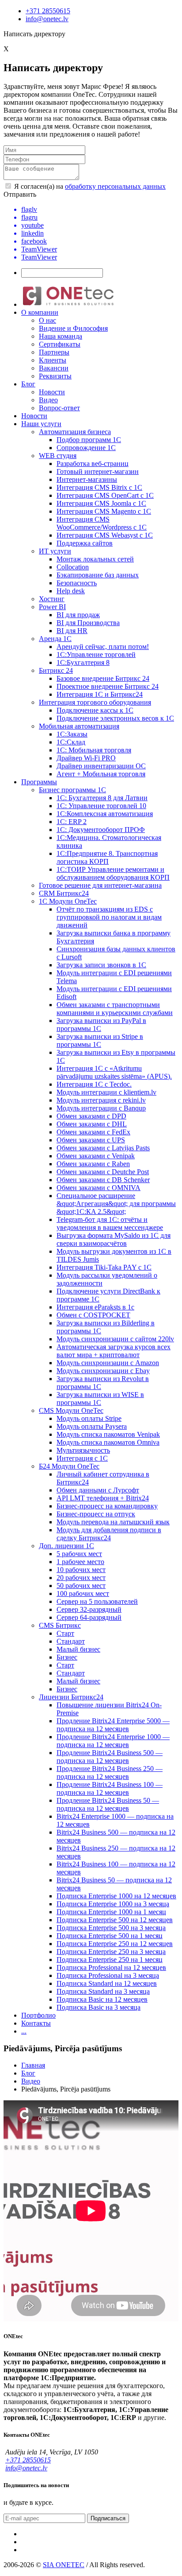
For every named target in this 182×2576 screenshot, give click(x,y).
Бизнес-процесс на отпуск (96, 1514)
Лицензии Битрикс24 (71, 1697)
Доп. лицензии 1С (66, 1546)
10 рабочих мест (81, 1570)
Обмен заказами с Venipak (96, 1156)
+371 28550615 (48, 11)
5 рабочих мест (79, 1554)
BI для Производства (88, 623)
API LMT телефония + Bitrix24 (103, 1498)
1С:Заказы (72, 734)
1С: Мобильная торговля (94, 750)
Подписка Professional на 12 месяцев (111, 1967)
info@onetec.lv (47, 19)
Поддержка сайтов (85, 543)
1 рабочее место (80, 1562)
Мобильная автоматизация (79, 726)
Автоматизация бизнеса (75, 432)
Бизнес (67, 1657)
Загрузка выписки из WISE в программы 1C (100, 1399)
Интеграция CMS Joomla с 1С (101, 503)
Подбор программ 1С (89, 440)
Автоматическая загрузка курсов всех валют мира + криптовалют (114, 1351)
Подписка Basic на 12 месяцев (102, 1999)
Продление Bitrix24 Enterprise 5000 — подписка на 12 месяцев (113, 1725)
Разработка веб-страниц (93, 464)
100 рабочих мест (83, 1593)
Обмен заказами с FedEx (93, 1132)
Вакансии (54, 368)
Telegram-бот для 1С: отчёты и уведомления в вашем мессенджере (110, 1223)
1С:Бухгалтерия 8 (83, 662)
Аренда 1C (55, 639)
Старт (65, 1633)
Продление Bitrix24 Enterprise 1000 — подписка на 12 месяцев (113, 1741)
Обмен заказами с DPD (91, 1116)
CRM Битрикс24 (64, 893)
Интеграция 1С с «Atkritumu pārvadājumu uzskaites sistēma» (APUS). (114, 1072)
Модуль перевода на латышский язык (113, 1522)
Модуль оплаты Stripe (89, 1418)
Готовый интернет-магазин (98, 471)
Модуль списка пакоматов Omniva (108, 1442)
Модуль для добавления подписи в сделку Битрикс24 (109, 1534)
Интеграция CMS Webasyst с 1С (105, 535)
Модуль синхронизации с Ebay (103, 1371)
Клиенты (53, 360)
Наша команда (61, 336)
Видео (48, 400)
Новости (52, 392)
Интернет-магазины (87, 479)
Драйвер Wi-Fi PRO (86, 758)
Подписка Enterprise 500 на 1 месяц (110, 1936)
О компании (40, 312)
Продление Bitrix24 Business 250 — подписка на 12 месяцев (110, 1773)
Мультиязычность (83, 1450)
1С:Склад (71, 742)
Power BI (52, 607)
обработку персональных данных (115, 186)
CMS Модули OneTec (71, 1410)
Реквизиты (55, 376)
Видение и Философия (73, 328)
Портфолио (38, 2015)
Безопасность (77, 583)
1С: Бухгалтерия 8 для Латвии (102, 798)
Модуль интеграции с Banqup (101, 1108)
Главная (33, 2065)
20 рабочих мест (81, 1578)
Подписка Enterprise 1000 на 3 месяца (113, 1904)
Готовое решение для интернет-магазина (100, 885)
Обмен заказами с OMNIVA (99, 1188)
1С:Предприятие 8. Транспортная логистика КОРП (107, 857)
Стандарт (71, 1641)
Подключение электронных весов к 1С (115, 718)
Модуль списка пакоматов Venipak (108, 1434)
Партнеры (54, 352)
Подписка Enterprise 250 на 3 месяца (111, 1952)
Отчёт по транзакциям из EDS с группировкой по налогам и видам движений (109, 917)
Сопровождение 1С (86, 448)
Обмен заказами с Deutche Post (103, 1172)
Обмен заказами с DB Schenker (103, 1180)
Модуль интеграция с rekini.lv (101, 1100)
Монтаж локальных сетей (95, 559)
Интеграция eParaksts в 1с (95, 1307)
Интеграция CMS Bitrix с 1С (99, 487)
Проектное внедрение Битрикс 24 (108, 686)
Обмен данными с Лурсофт (98, 1490)
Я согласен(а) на (89, 186)
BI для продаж (78, 615)
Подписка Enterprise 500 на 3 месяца (111, 1928)
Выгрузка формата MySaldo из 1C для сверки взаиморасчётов (114, 1239)
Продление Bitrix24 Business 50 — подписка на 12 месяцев (108, 1804)
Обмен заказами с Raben (93, 1164)
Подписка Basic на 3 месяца (99, 2007)
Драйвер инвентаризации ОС (101, 766)
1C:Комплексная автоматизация (105, 814)
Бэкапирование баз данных (98, 575)
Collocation (73, 567)
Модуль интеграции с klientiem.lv (106, 1092)
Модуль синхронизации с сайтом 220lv (115, 1339)
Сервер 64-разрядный (89, 1617)
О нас (47, 320)
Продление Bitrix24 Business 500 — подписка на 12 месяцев (110, 1757)
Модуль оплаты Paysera (92, 1426)
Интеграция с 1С (82, 1458)
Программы (39, 782)
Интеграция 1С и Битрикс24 (100, 694)
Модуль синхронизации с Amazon (108, 1363)
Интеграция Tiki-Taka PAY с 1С (104, 1267)
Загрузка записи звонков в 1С (101, 965)
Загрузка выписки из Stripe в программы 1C (100, 1040)
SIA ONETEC (64, 2565)
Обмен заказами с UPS (91, 1140)
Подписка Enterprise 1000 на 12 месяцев (116, 1896)
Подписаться (108, 2518)
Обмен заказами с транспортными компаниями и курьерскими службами (115, 1009)
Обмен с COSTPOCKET (93, 1315)
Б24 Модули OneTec (69, 1466)
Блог (28, 384)
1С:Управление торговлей (96, 654)
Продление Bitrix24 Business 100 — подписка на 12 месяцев (110, 1788)
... (24, 2031)
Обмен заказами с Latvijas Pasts (103, 1148)
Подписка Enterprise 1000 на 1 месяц (111, 1912)
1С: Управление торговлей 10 (101, 806)
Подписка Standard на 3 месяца (103, 1991)
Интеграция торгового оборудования (95, 702)
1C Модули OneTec (68, 901)
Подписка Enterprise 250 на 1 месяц (110, 1960)
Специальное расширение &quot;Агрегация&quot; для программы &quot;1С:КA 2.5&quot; (116, 1204)
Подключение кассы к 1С (95, 710)
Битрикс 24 (56, 670)
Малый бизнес (78, 1649)
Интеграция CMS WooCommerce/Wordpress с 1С (102, 523)
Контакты (36, 2023)
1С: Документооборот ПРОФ (101, 830)
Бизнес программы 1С (72, 790)
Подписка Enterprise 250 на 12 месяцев (115, 1944)
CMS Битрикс (60, 1625)
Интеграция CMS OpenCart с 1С (105, 495)
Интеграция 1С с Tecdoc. (94, 1084)
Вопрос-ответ (59, 408)
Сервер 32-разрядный (89, 1609)
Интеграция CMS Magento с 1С (104, 511)
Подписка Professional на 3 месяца (108, 1975)
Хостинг (52, 599)
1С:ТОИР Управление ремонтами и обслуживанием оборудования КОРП (113, 873)
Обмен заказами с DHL (92, 1124)
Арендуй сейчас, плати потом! (103, 647)
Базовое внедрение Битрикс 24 (103, 678)
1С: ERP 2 (72, 822)
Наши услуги (41, 424)
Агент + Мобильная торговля (101, 774)
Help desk (71, 591)
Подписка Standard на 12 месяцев (107, 1983)
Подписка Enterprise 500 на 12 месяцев (115, 1920)
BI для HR (72, 631)
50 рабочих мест (81, 1586)
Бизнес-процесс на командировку (107, 1506)
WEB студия (58, 456)
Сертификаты (60, 344)
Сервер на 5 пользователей (97, 1601)
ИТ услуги (55, 551)
